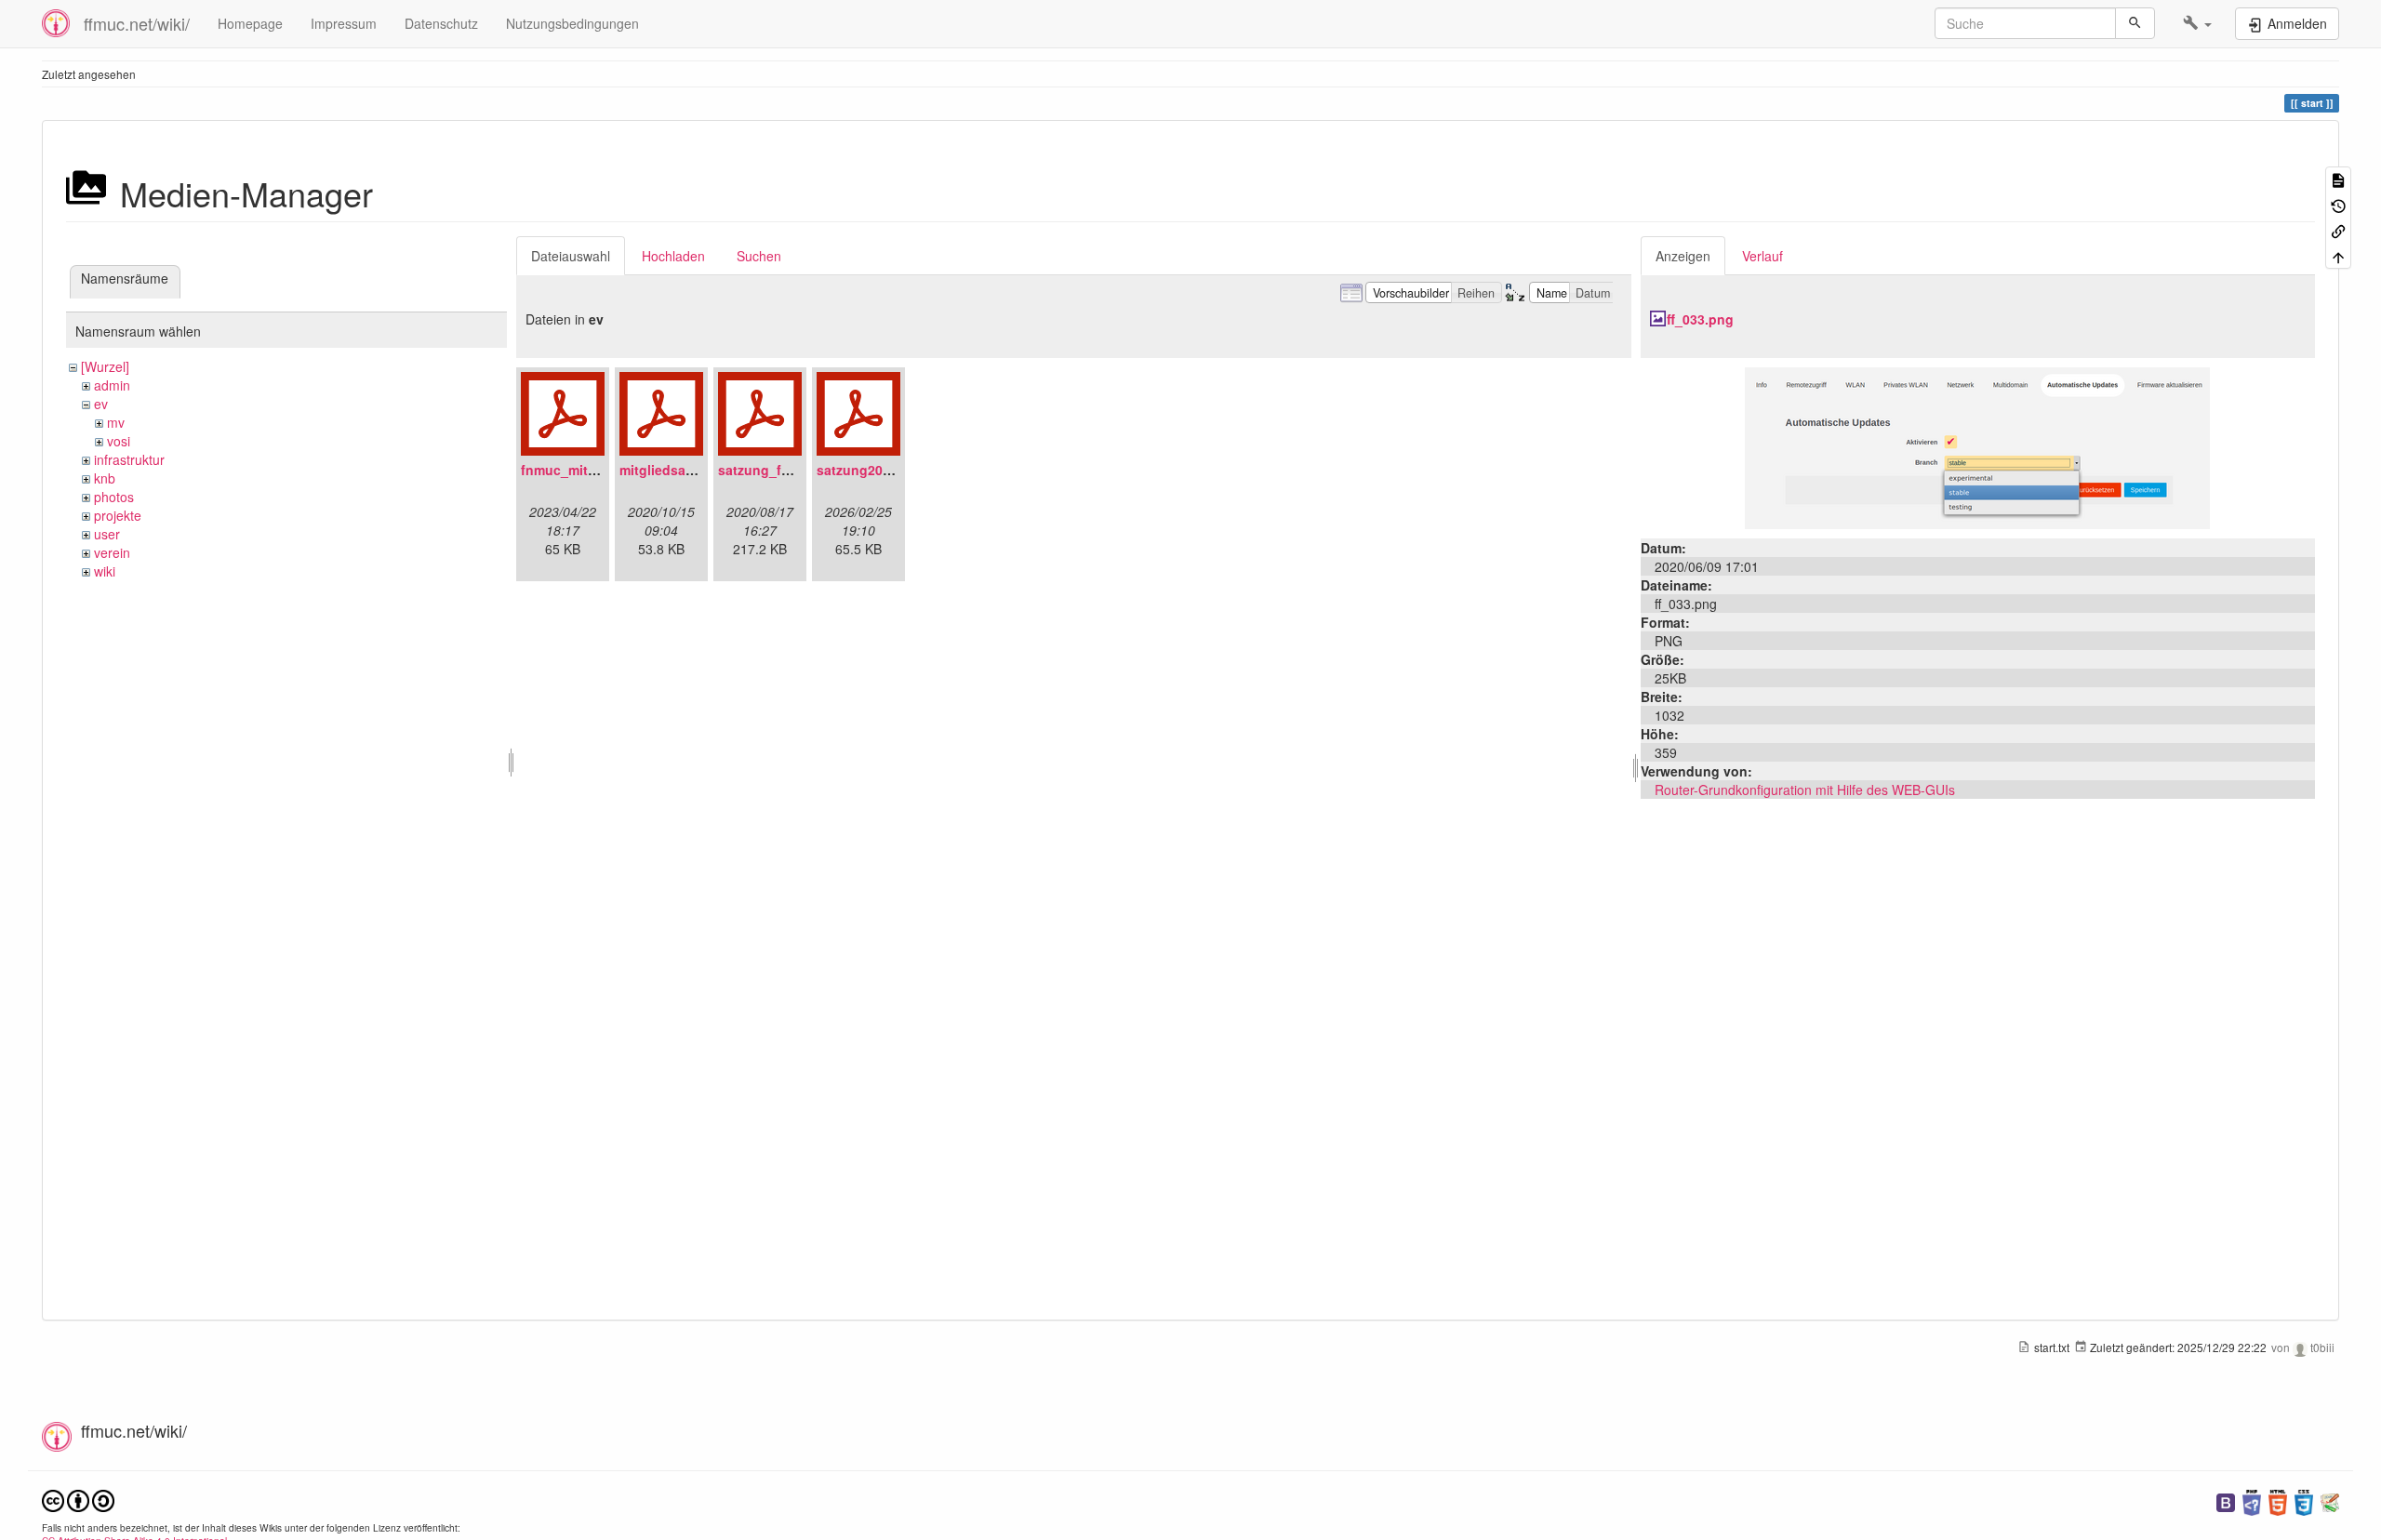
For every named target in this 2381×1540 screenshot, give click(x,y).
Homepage (250, 23)
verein (112, 552)
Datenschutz (441, 23)
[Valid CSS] (2304, 1500)
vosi (119, 441)
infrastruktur (129, 459)
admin (112, 385)
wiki (105, 571)
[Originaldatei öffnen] (1977, 446)
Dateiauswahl (571, 256)
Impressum (344, 23)
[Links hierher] (2338, 230)
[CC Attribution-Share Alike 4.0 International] (78, 1499)
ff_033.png (1700, 319)
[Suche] (2135, 23)
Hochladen (673, 256)
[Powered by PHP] (2252, 1500)
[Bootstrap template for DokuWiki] (2226, 1500)
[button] (2197, 23)
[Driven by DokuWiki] (2330, 1500)
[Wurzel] (105, 366)
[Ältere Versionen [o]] (2338, 204)
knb (105, 478)
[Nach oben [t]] (2338, 255)
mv (116, 422)
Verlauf (1762, 256)
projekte (118, 515)
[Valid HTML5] (2278, 1500)
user (107, 534)
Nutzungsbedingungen (572, 23)
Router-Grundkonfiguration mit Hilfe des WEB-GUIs (1805, 790)
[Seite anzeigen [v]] (2338, 179)
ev (101, 404)
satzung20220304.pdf (885, 470)
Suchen (759, 256)
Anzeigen (1683, 256)
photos (114, 497)
